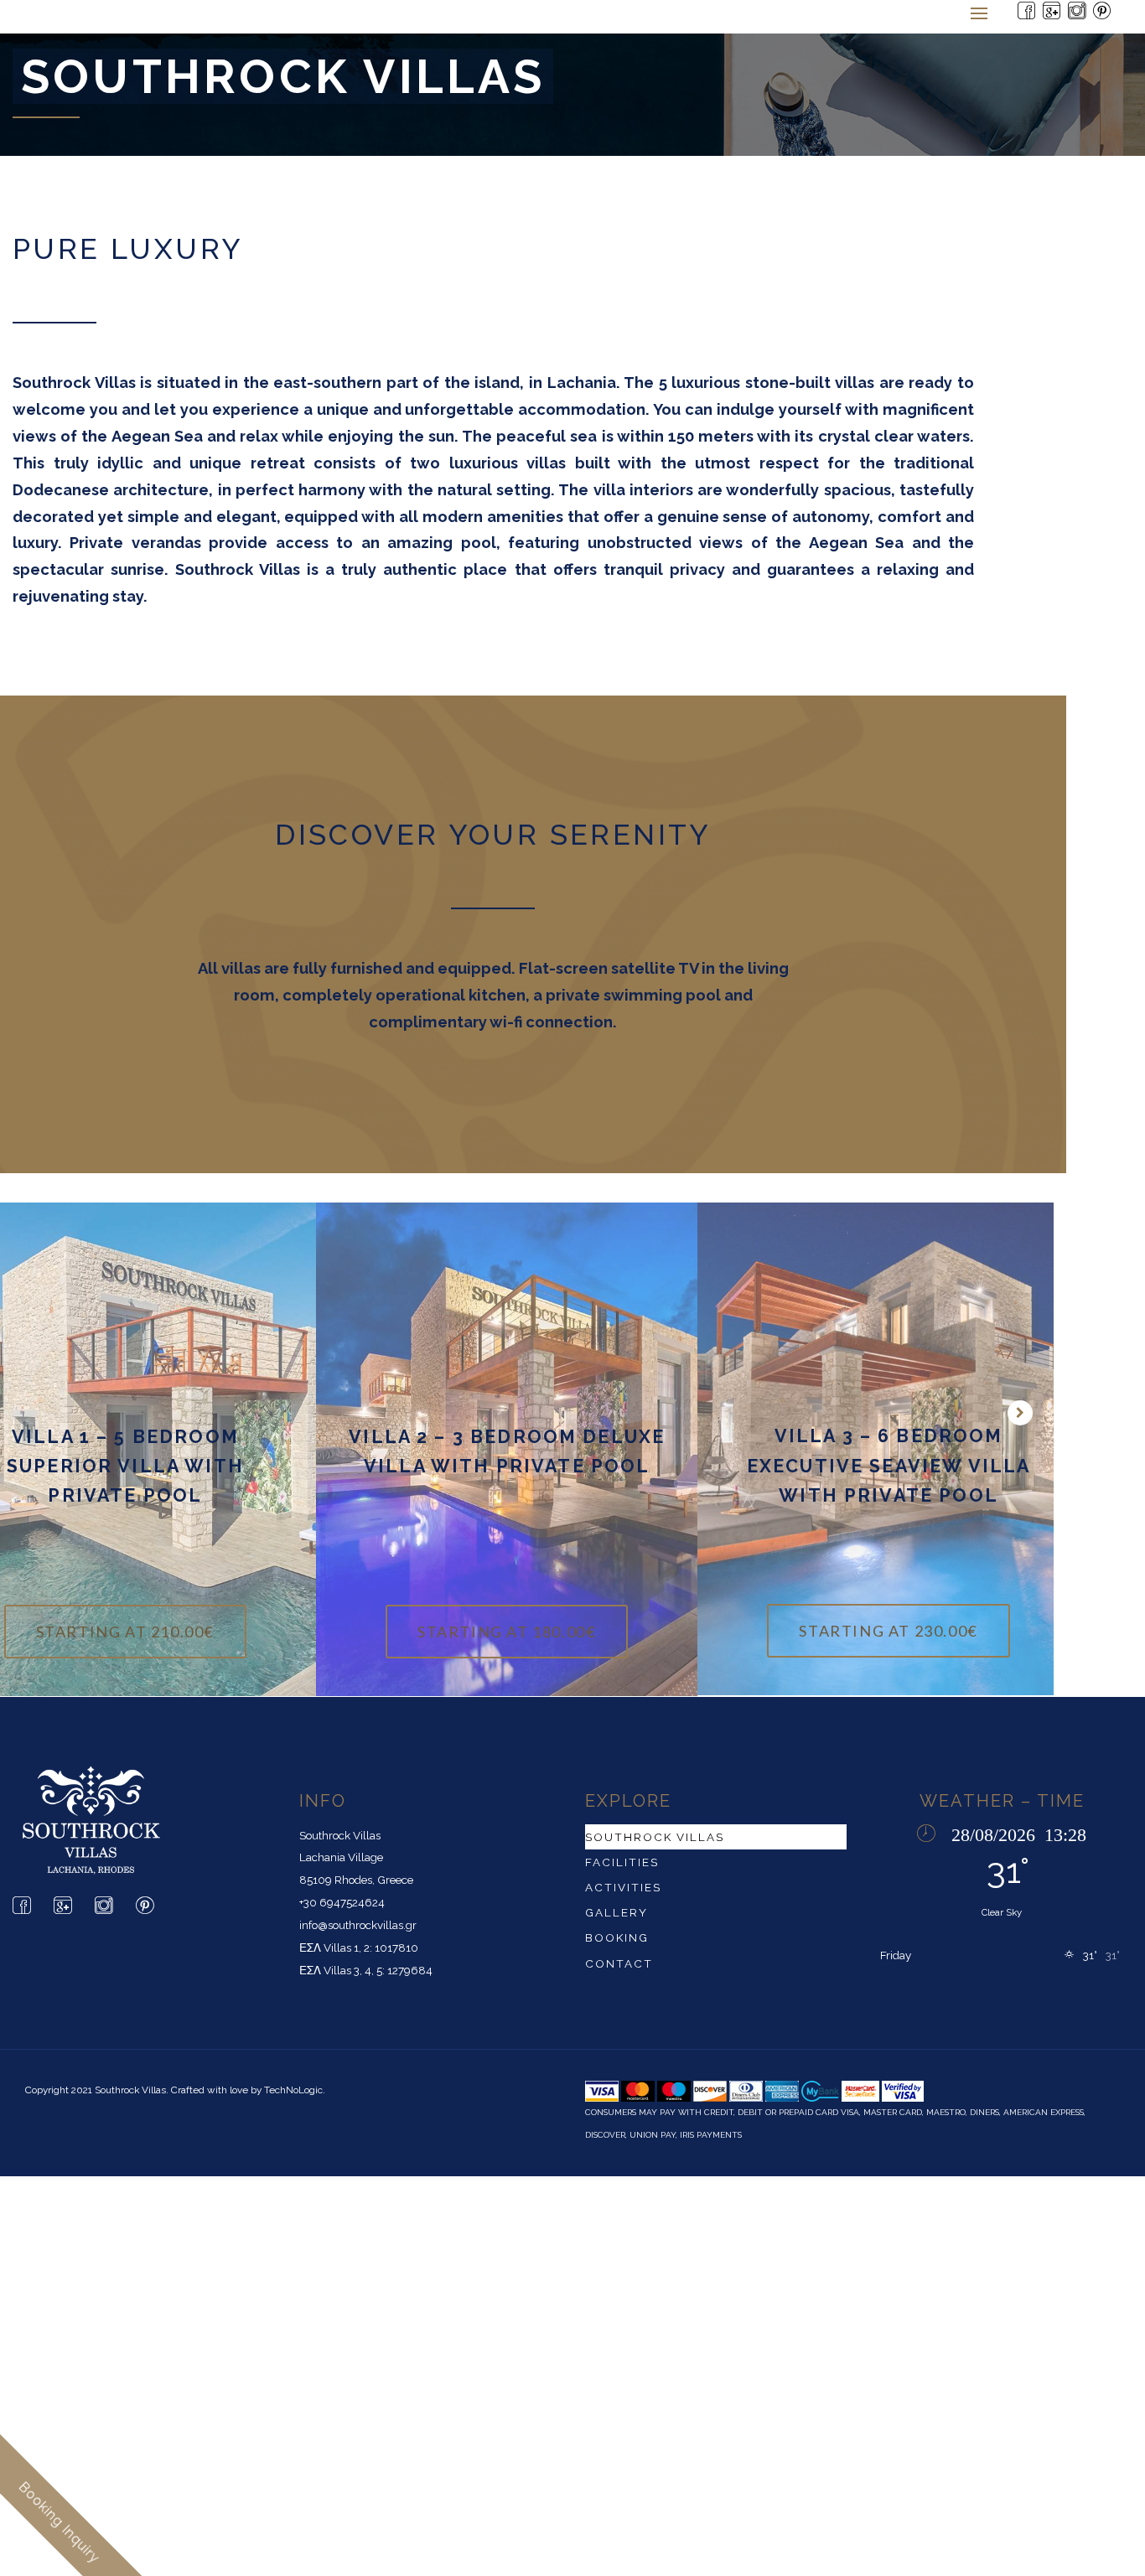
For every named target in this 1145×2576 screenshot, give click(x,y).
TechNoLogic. (295, 2090)
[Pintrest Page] (1103, 16)
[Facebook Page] (1028, 16)
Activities (623, 1887)
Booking (617, 1938)
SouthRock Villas (655, 1837)
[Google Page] (1053, 16)
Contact (619, 1963)
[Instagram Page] (1078, 16)
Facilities (622, 1862)
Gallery (617, 1913)
